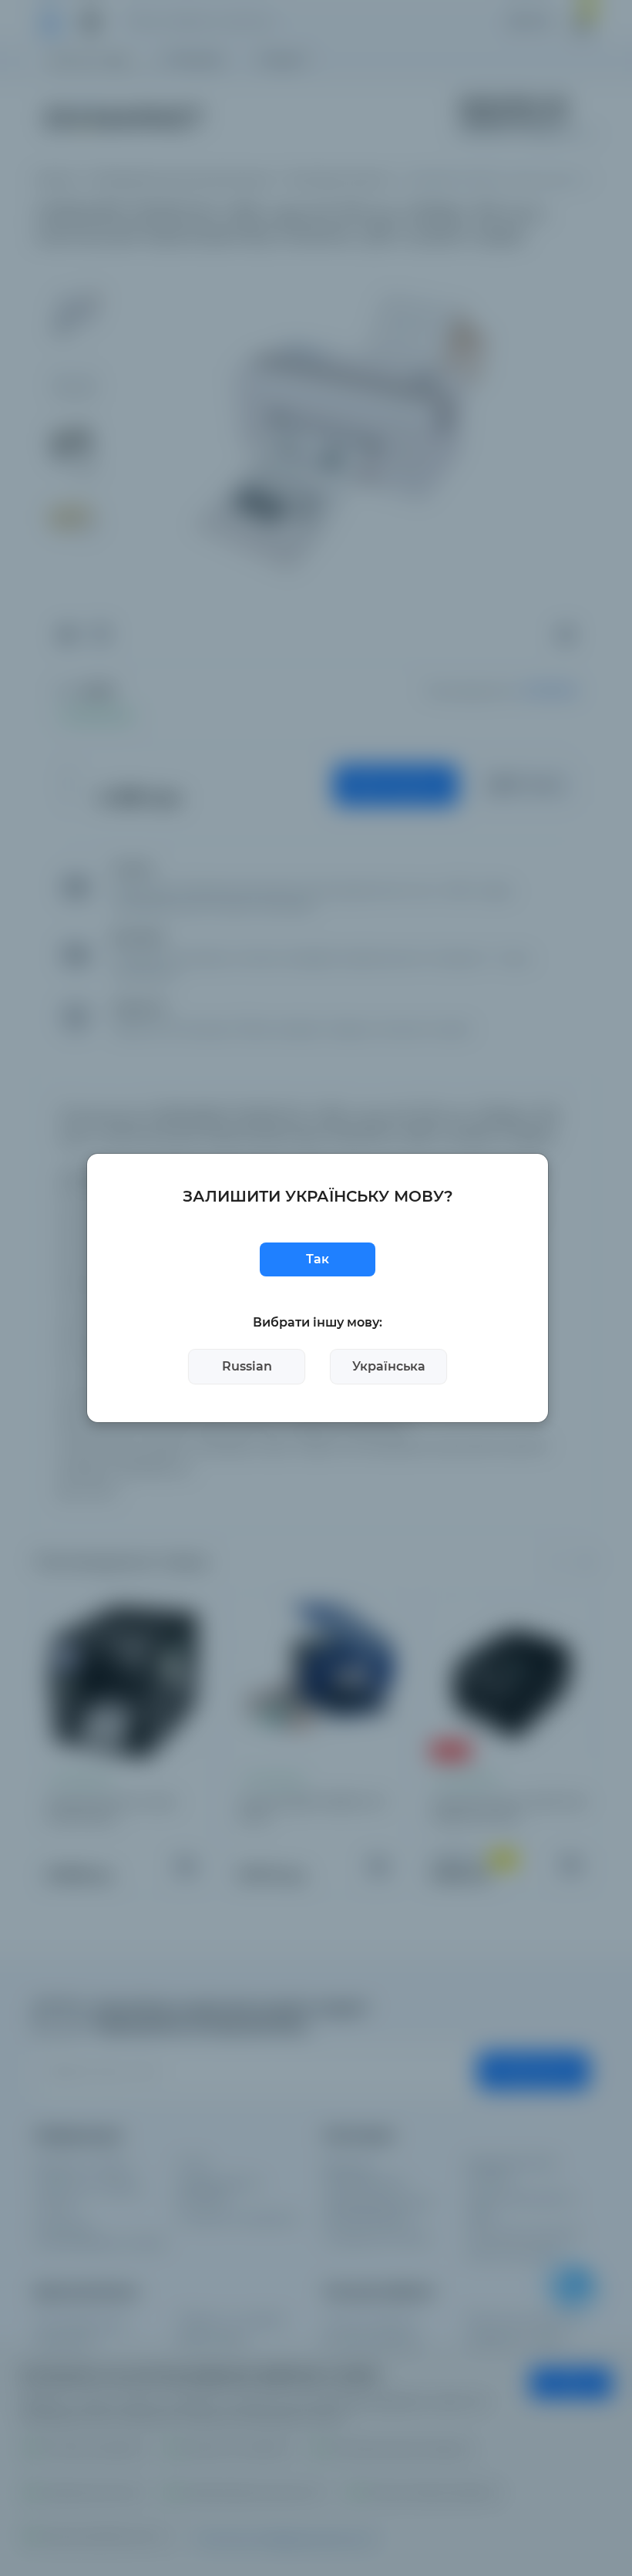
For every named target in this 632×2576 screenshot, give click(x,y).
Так (318, 1259)
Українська (389, 1366)
